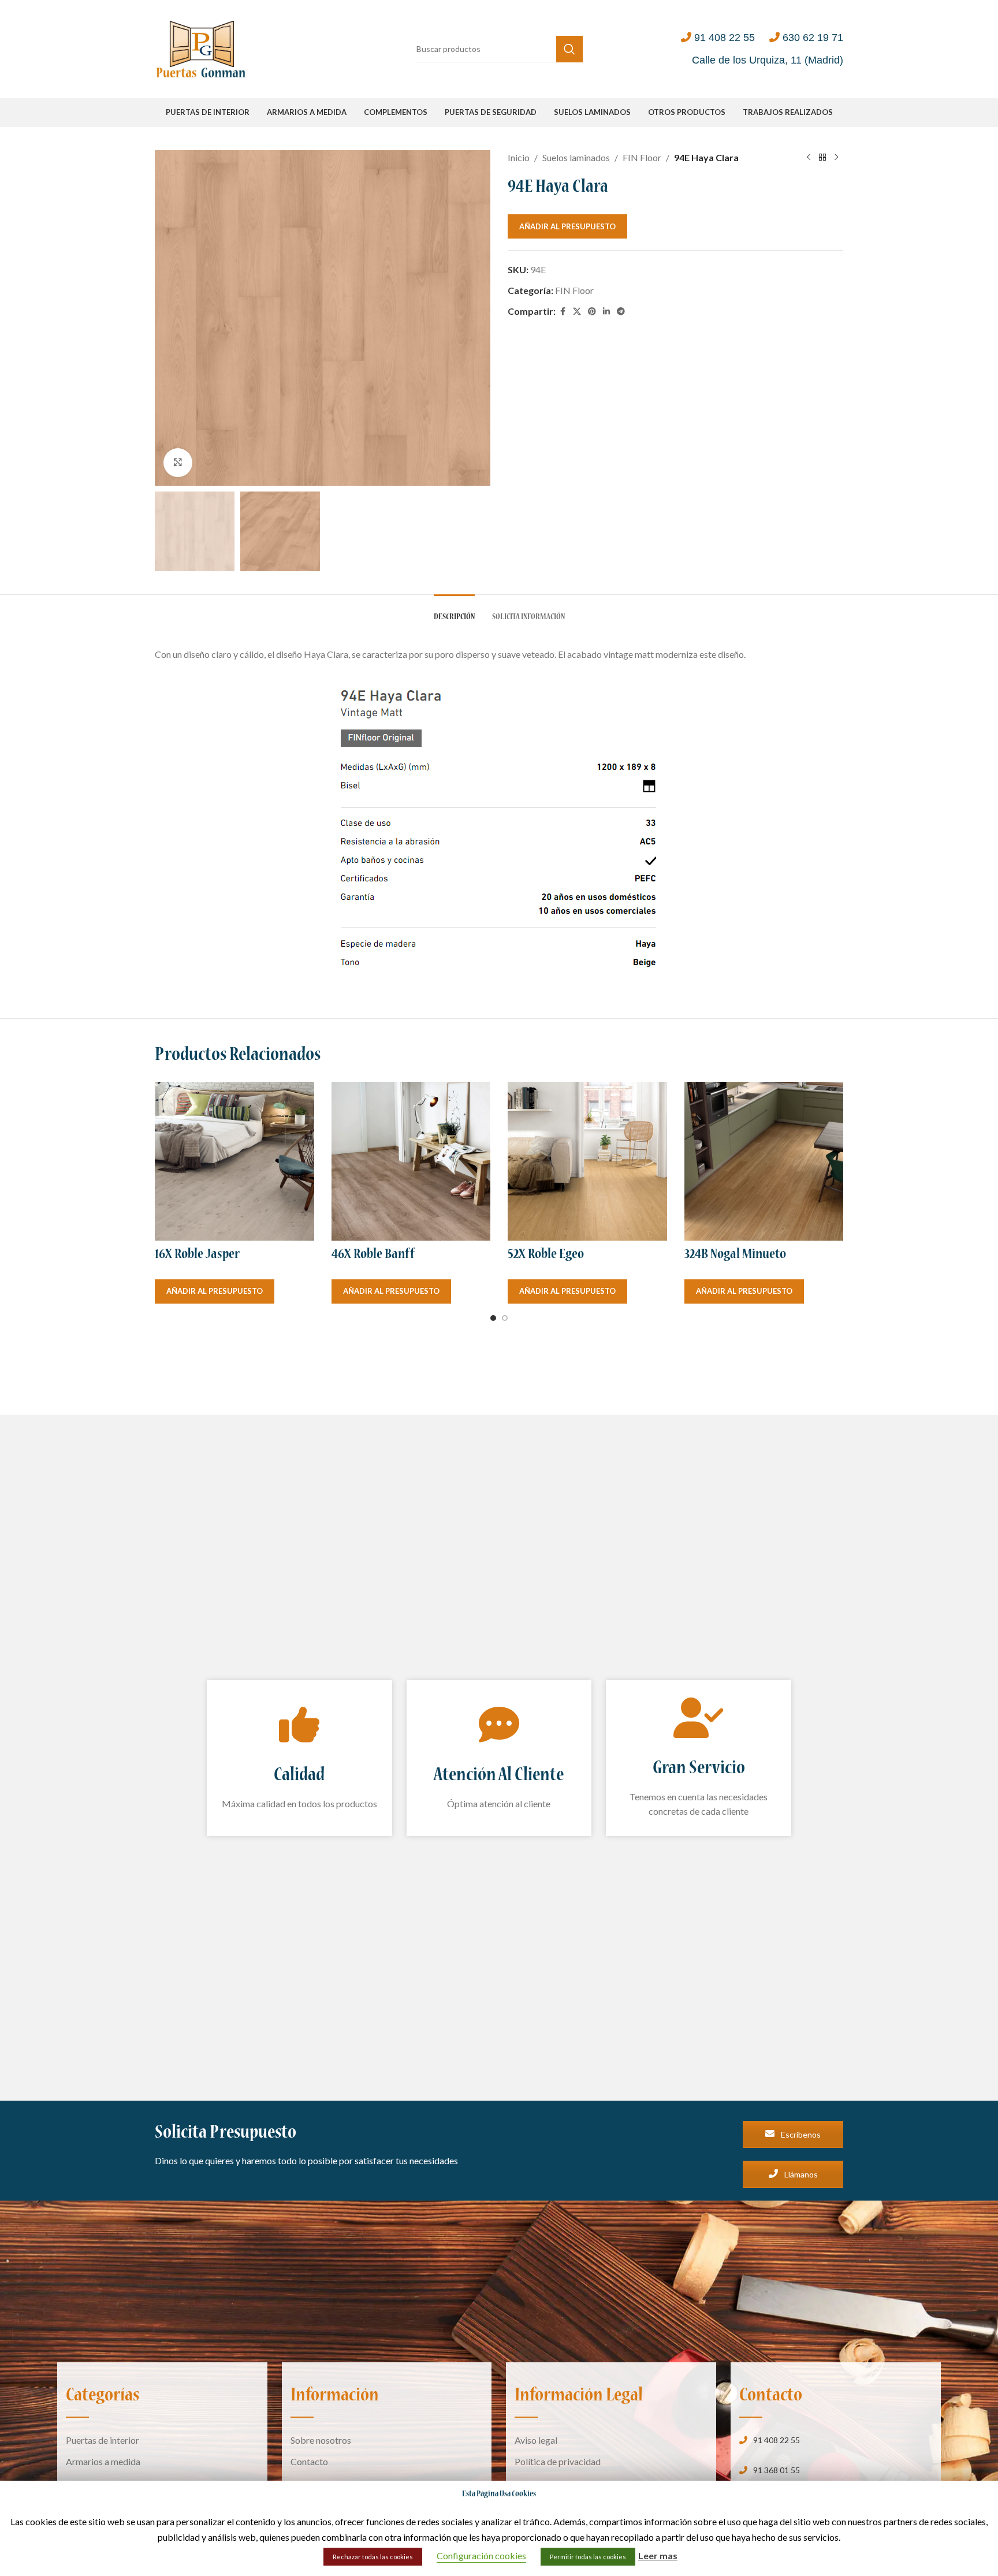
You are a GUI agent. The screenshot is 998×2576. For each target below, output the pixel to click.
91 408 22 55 (725, 38)
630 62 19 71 (813, 38)
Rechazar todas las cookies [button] (373, 2557)
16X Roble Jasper (197, 1255)
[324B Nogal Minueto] (764, 1162)
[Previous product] (809, 158)
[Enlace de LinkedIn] (606, 312)
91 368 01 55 (777, 2470)
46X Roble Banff (373, 1255)
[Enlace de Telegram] (621, 312)
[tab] (454, 612)
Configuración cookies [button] (481, 2555)
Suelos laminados (576, 157)
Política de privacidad (558, 2461)
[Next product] (836, 158)
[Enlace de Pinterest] (592, 312)
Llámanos (800, 2174)
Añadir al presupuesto (567, 226)
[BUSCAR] (569, 49)
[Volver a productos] (822, 158)
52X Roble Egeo (546, 1255)
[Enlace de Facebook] (563, 312)
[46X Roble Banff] (411, 1162)
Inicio (519, 157)
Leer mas (658, 2555)
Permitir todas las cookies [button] (588, 2557)
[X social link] (577, 312)
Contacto (309, 2461)
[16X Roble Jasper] (234, 1162)
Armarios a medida (103, 2461)
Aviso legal (536, 2440)
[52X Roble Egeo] (587, 1162)
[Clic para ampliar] (178, 463)
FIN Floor (642, 157)
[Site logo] (201, 48)
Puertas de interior (103, 2440)
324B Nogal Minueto (735, 1255)
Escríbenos (800, 2134)
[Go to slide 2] (505, 1318)
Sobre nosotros (321, 2440)
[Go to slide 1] (493, 1318)
